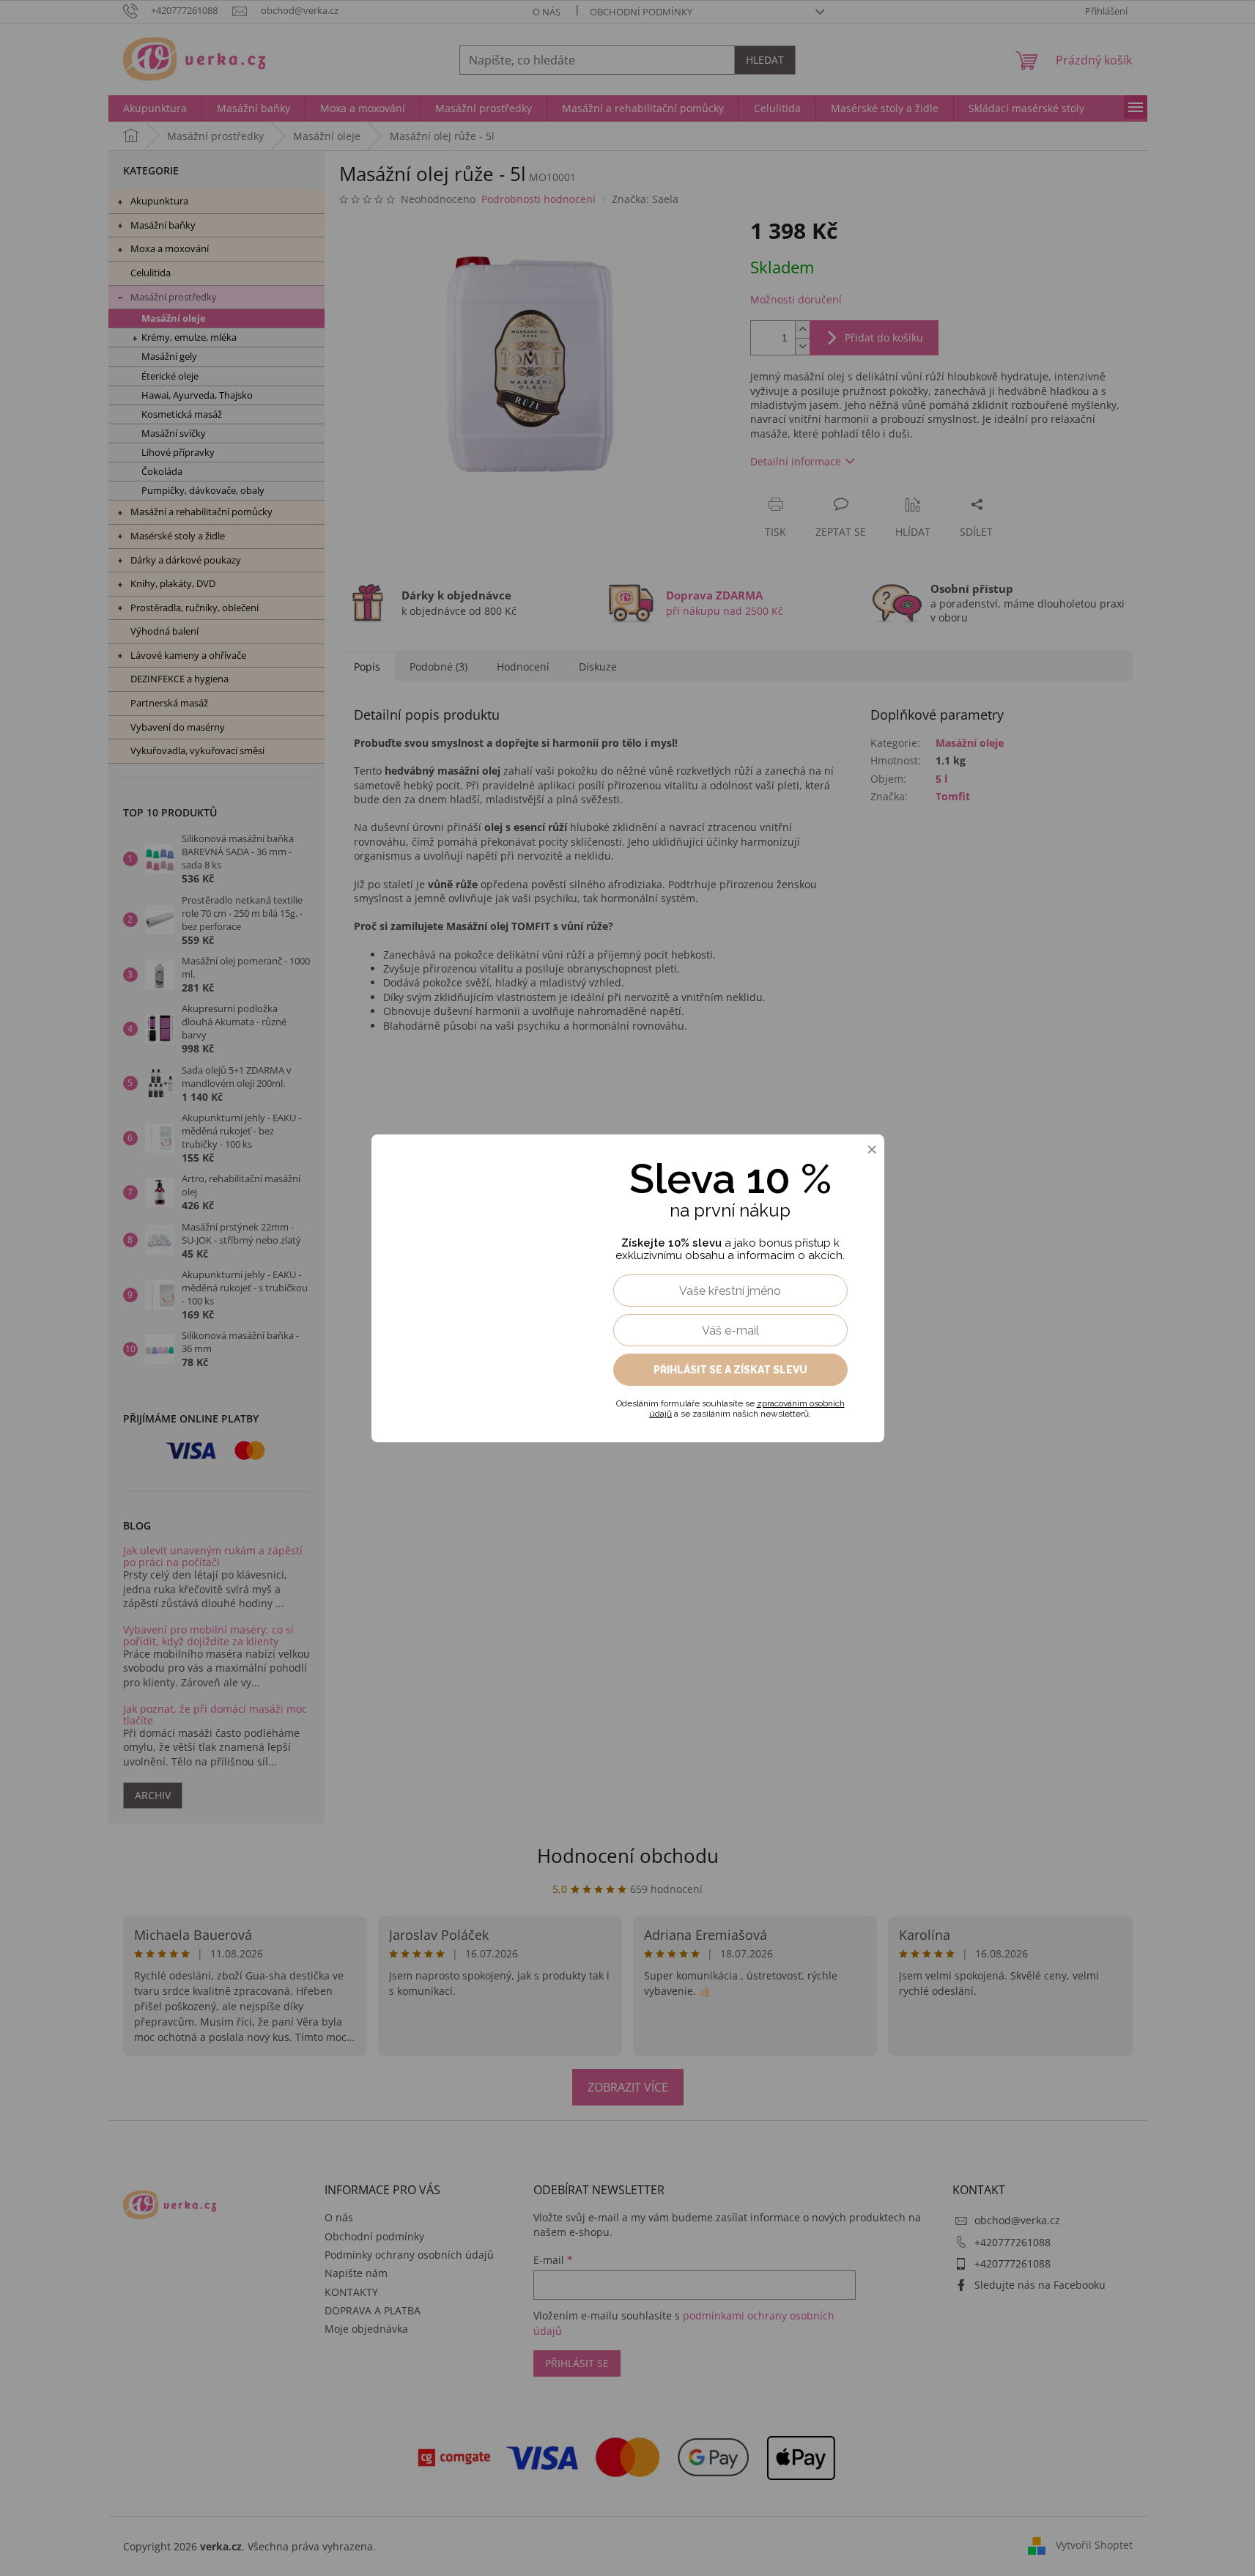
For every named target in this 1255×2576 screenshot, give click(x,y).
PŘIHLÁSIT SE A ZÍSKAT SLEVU (730, 1370)
